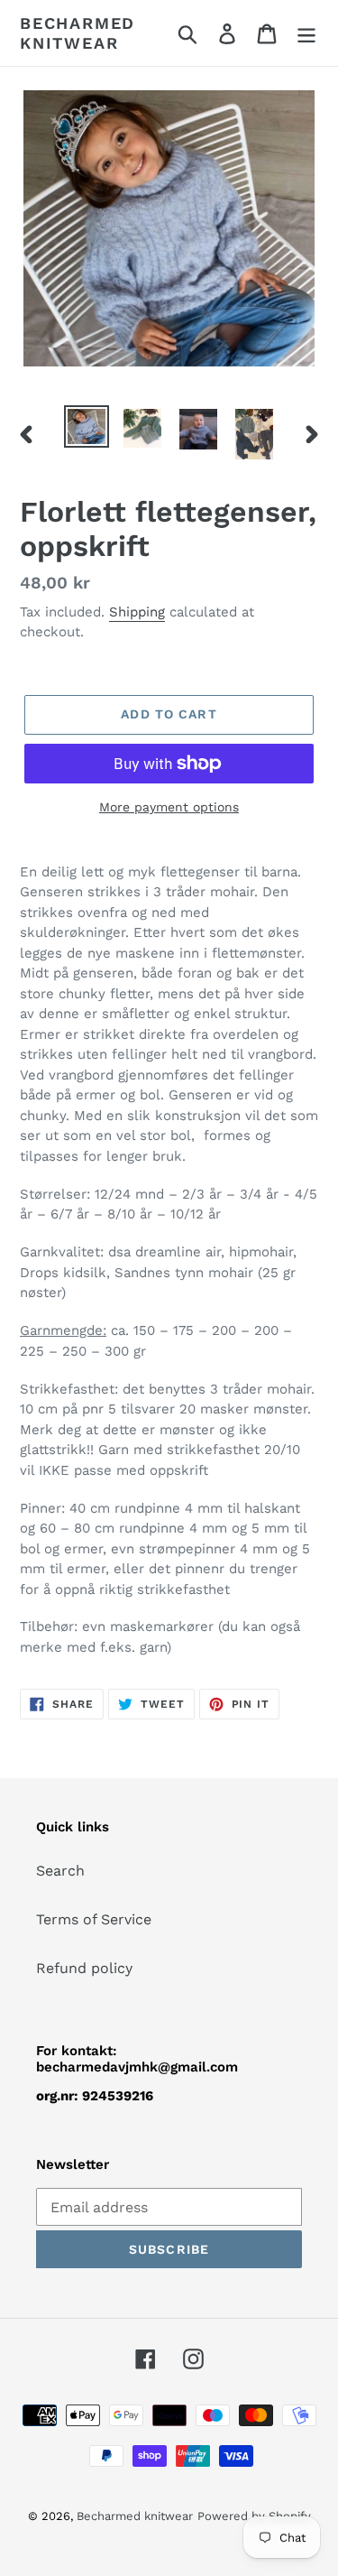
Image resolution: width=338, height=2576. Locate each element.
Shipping (137, 612)
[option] (87, 427)
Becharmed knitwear (78, 33)
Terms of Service (94, 1919)
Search (60, 1871)
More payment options (169, 807)
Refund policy (84, 1968)
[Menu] (306, 33)
